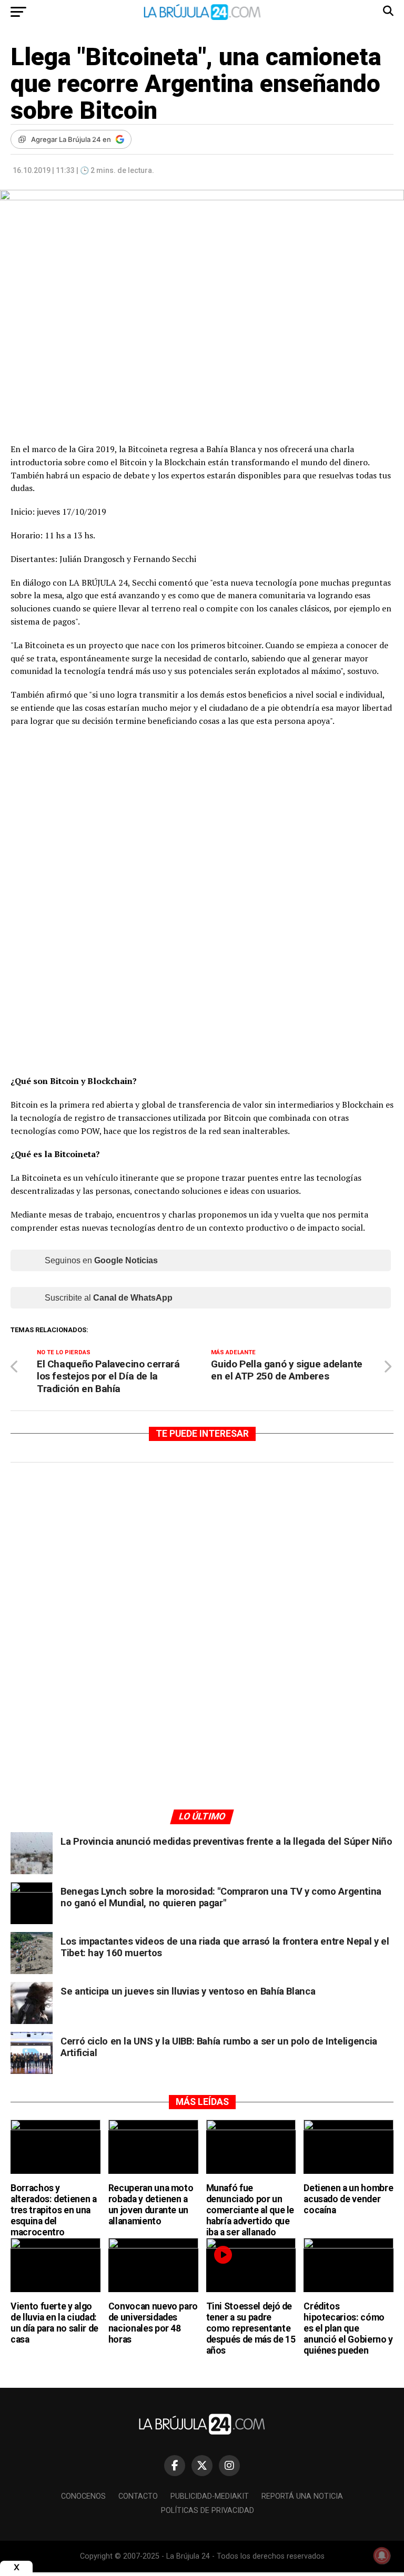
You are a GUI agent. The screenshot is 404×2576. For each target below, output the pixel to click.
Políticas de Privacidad (208, 2511)
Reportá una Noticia (302, 2496)
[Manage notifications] (382, 2555)
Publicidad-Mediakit (210, 2496)
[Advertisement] (202, 1570)
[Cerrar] (16, 2567)
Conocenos (83, 2496)
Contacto (138, 2496)
